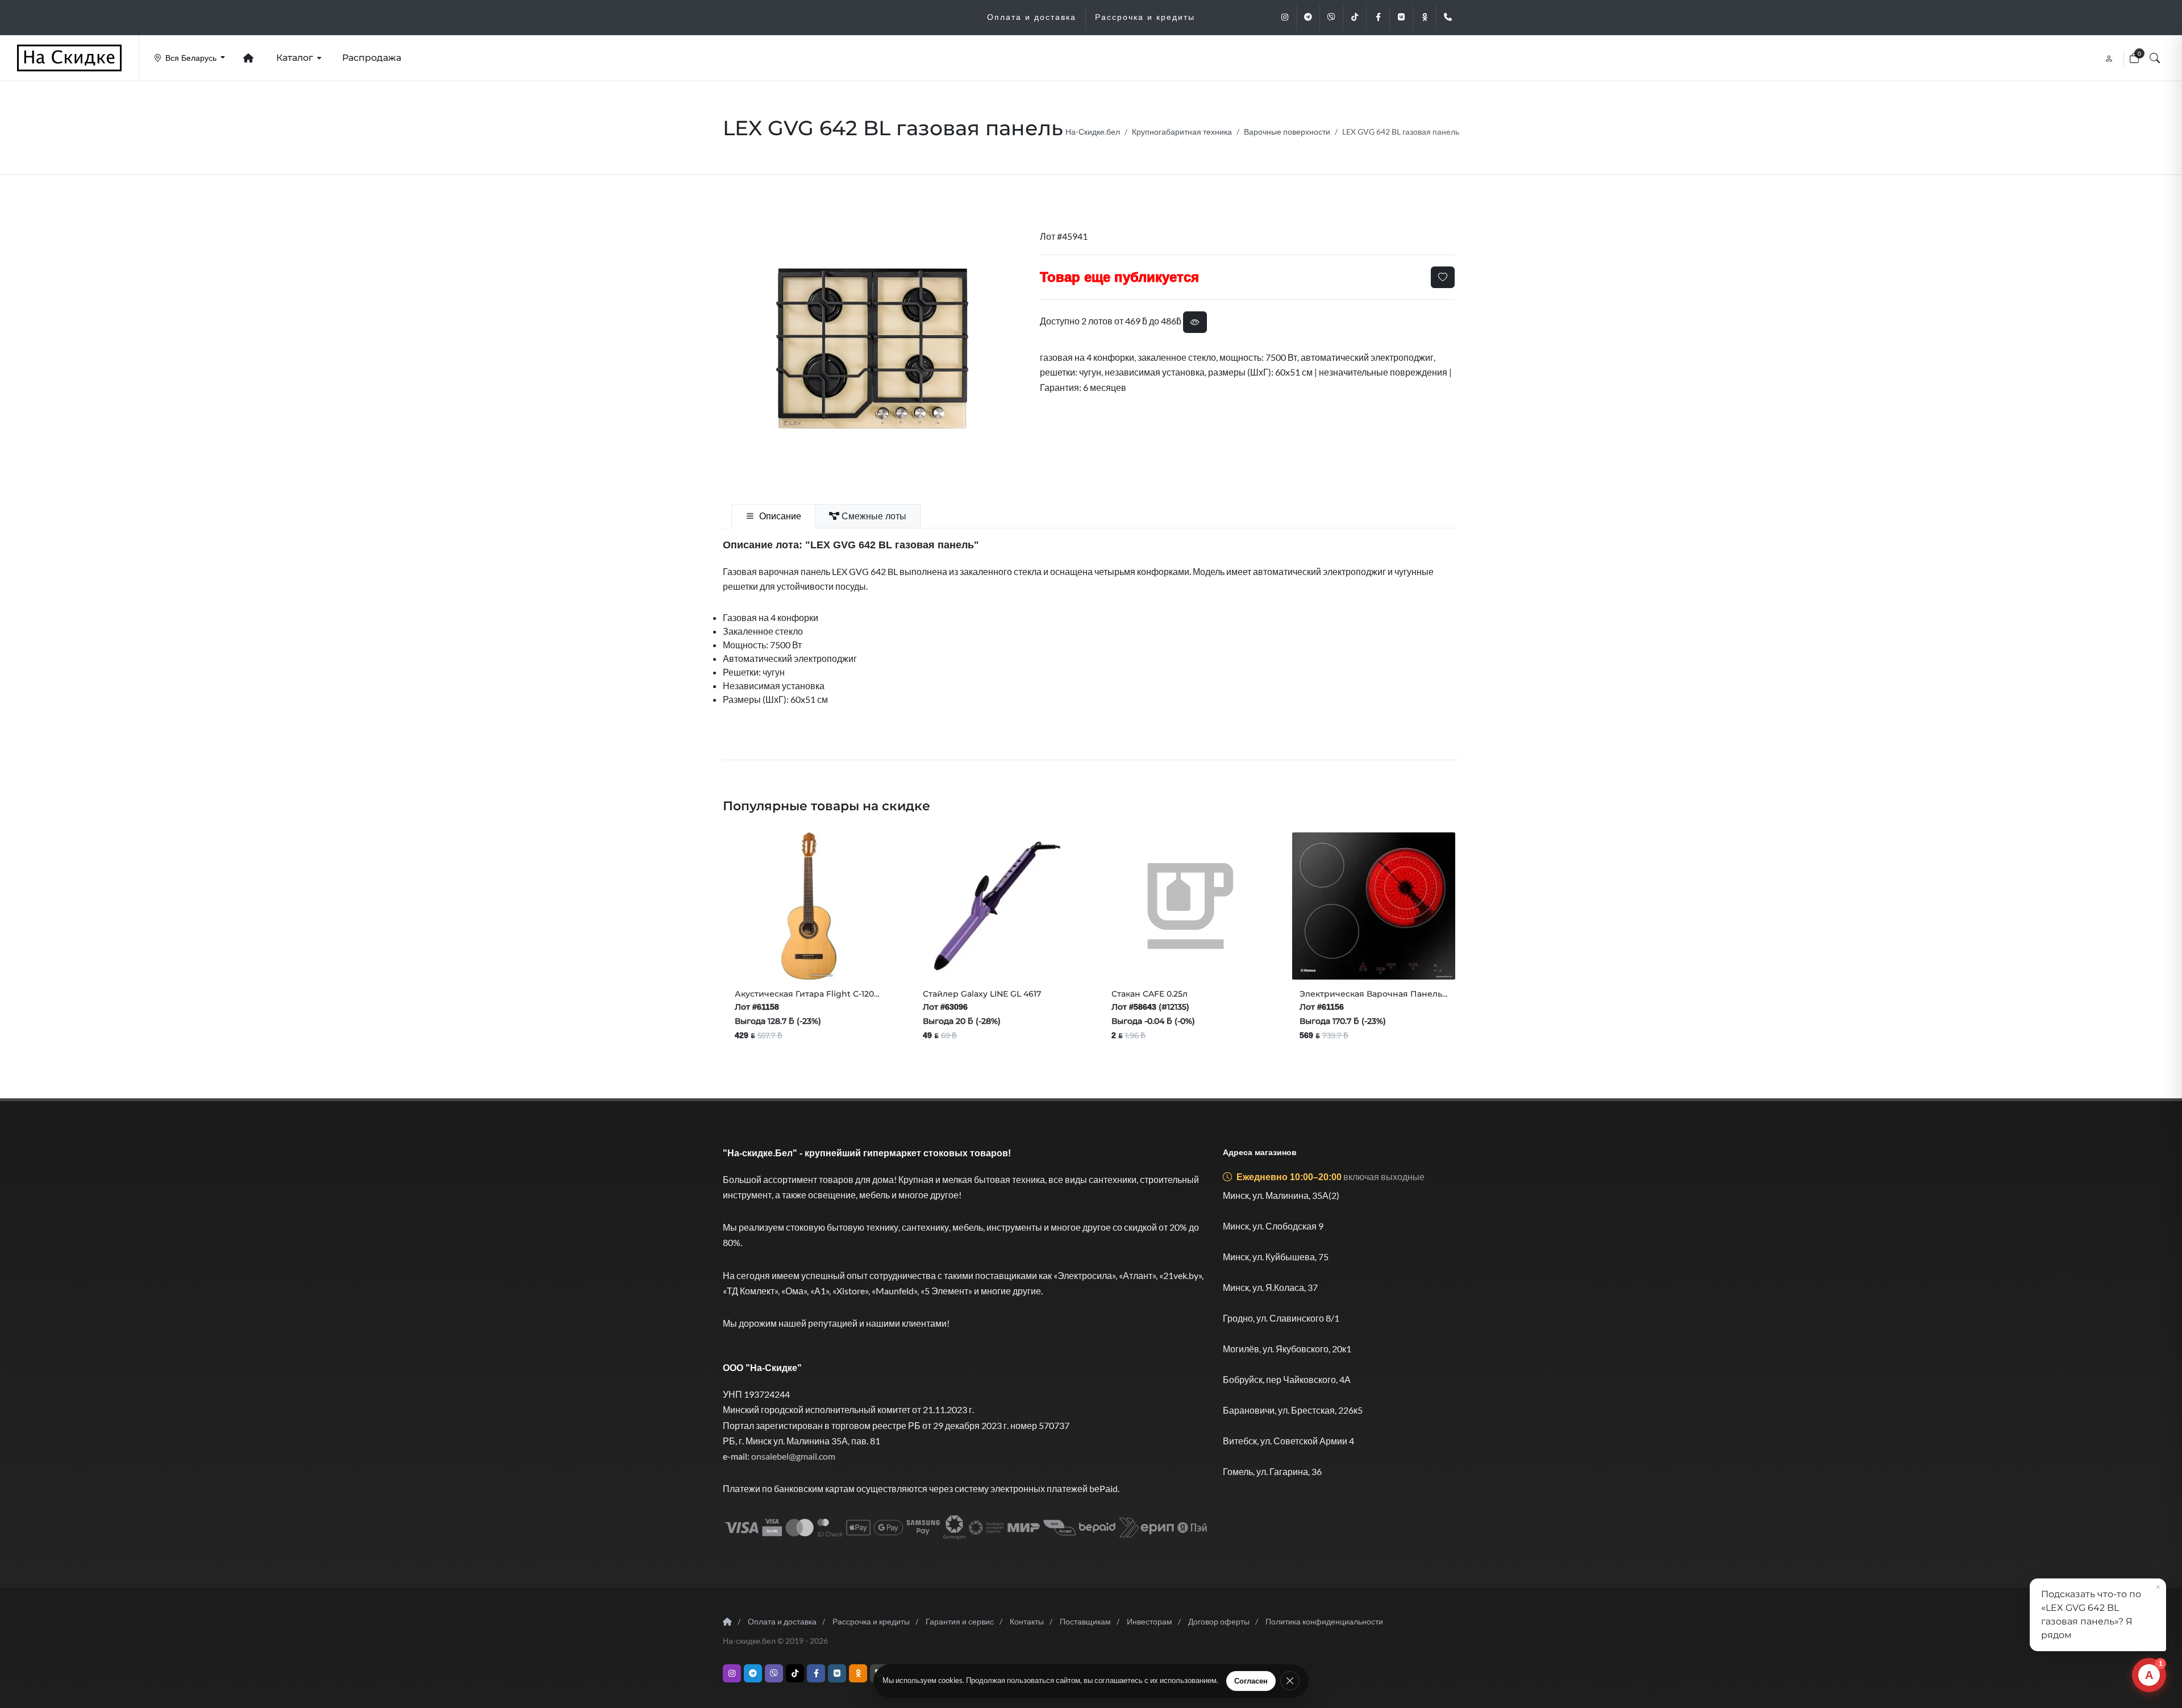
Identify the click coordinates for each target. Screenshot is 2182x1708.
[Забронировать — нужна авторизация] (871, 957)
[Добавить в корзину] (747, 957)
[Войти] (2110, 58)
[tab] (773, 516)
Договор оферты (1219, 1621)
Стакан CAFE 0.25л (1150, 994)
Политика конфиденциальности (1324, 1621)
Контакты (1027, 1621)
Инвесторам (1150, 1621)
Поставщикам (1085, 1621)
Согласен (1251, 1681)
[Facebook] (1378, 17)
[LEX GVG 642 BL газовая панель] (872, 349)
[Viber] (1331, 17)
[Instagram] (1285, 17)
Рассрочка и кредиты (871, 1621)
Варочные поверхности (1287, 132)
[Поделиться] (775, 957)
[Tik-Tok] (1355, 17)
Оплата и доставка (782, 1621)
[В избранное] (1443, 277)
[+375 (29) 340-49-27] (1448, 17)
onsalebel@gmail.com (793, 1456)
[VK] (1401, 17)
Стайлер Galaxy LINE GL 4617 (982, 994)
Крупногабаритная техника (1182, 132)
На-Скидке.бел (1093, 132)
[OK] (1425, 17)
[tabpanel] (1091, 622)
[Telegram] (1308, 17)
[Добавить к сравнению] (847, 957)
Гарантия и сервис (960, 1621)
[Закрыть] (1290, 1681)
